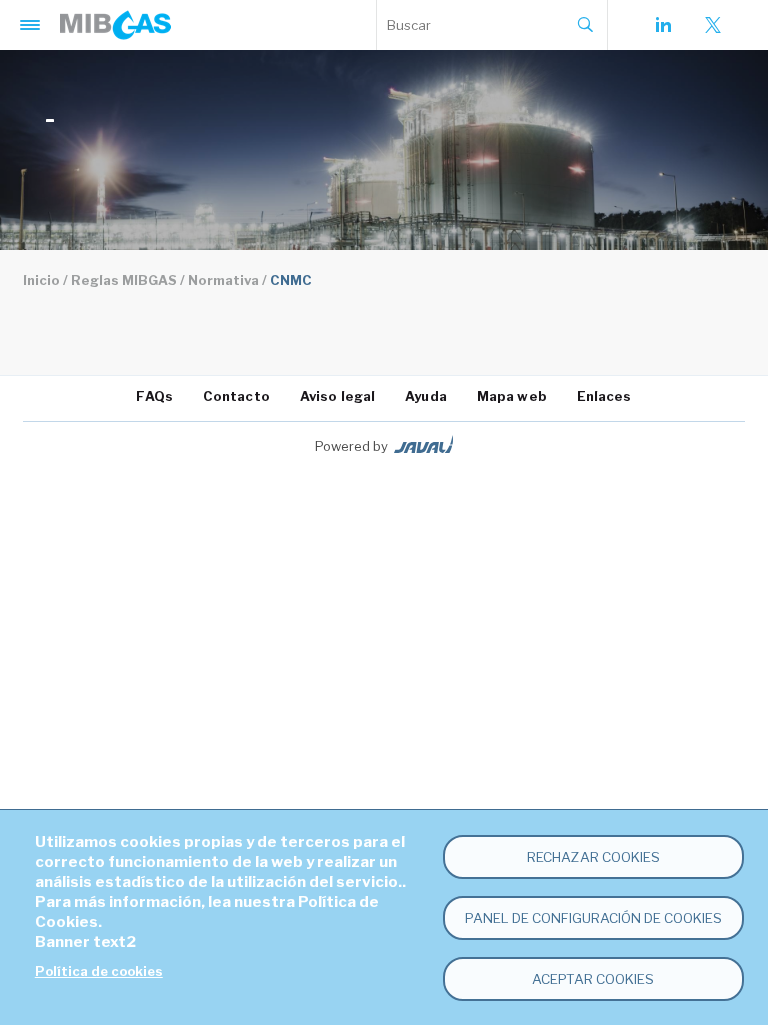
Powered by (351, 446)
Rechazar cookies (593, 857)
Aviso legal (337, 396)
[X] (713, 25)
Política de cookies (99, 971)
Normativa (223, 280)
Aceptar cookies (593, 979)
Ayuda (426, 396)
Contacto (236, 396)
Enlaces (604, 396)
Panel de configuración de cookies (593, 918)
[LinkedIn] (663, 25)
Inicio (41, 280)
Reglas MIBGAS (124, 280)
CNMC (291, 280)
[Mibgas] (115, 25)
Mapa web (512, 396)
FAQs (154, 396)
